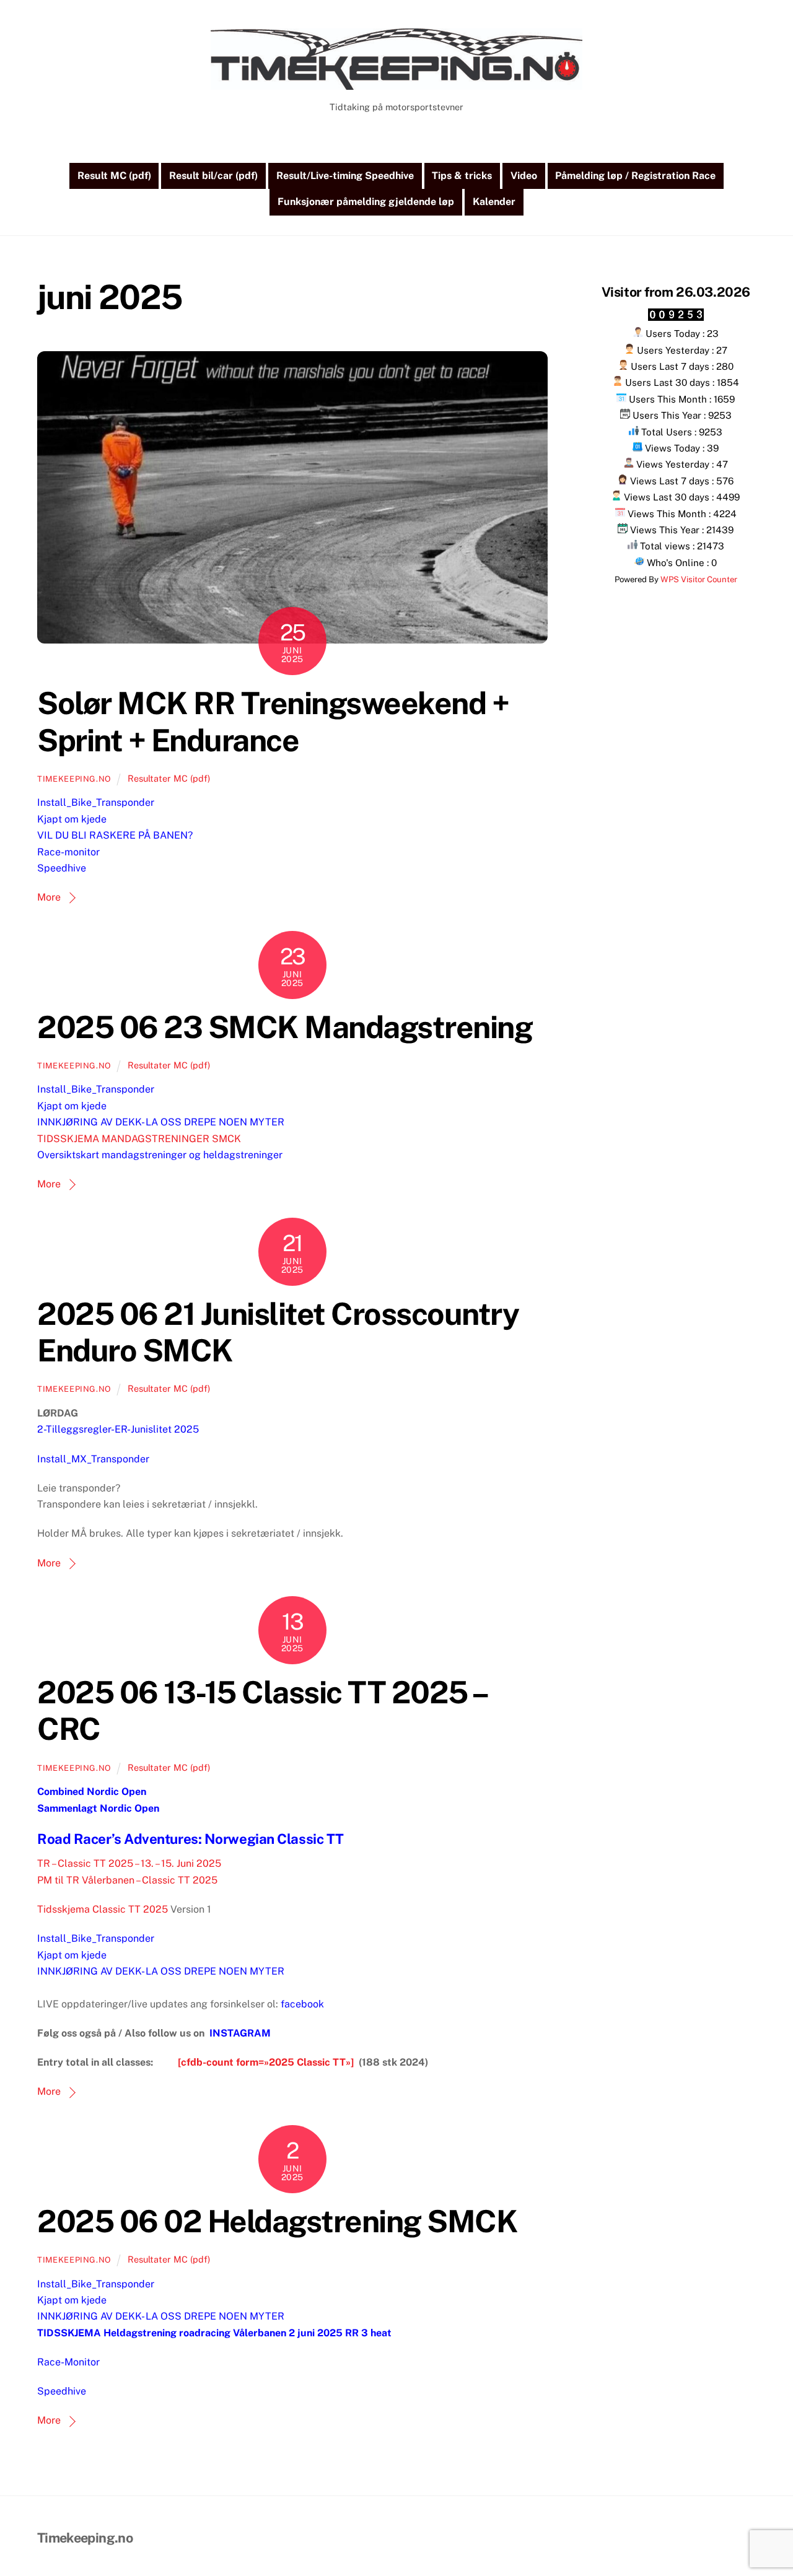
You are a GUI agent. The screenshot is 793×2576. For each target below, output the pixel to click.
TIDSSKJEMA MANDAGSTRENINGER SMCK (139, 1139)
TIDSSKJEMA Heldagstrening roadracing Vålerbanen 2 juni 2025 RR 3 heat (214, 2333)
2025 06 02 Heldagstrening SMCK (277, 2221)
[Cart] (384, 141)
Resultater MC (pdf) (169, 778)
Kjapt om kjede (72, 819)
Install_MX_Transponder (93, 1459)
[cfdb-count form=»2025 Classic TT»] (266, 2062)
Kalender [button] (494, 202)
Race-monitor (68, 852)
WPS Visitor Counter (699, 579)
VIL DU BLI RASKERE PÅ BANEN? (115, 835)
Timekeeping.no (74, 779)
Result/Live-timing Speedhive (345, 176)
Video (524, 176)
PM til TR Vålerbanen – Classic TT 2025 (127, 1880)
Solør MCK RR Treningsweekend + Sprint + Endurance (273, 722)
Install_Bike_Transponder (96, 802)
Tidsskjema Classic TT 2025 (103, 1909)
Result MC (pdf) (114, 176)
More (49, 897)
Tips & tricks (462, 176)
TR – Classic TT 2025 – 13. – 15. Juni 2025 (129, 1863)
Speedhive (62, 868)
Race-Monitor (68, 2362)
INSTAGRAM (240, 2033)
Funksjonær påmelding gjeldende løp (366, 202)
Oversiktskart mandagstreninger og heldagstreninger (160, 1155)
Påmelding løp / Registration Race (635, 176)
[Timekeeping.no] (396, 84)
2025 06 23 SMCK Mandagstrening (285, 1027)
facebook (302, 2004)
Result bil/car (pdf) (213, 176)
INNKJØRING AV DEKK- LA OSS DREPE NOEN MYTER (161, 1122)
